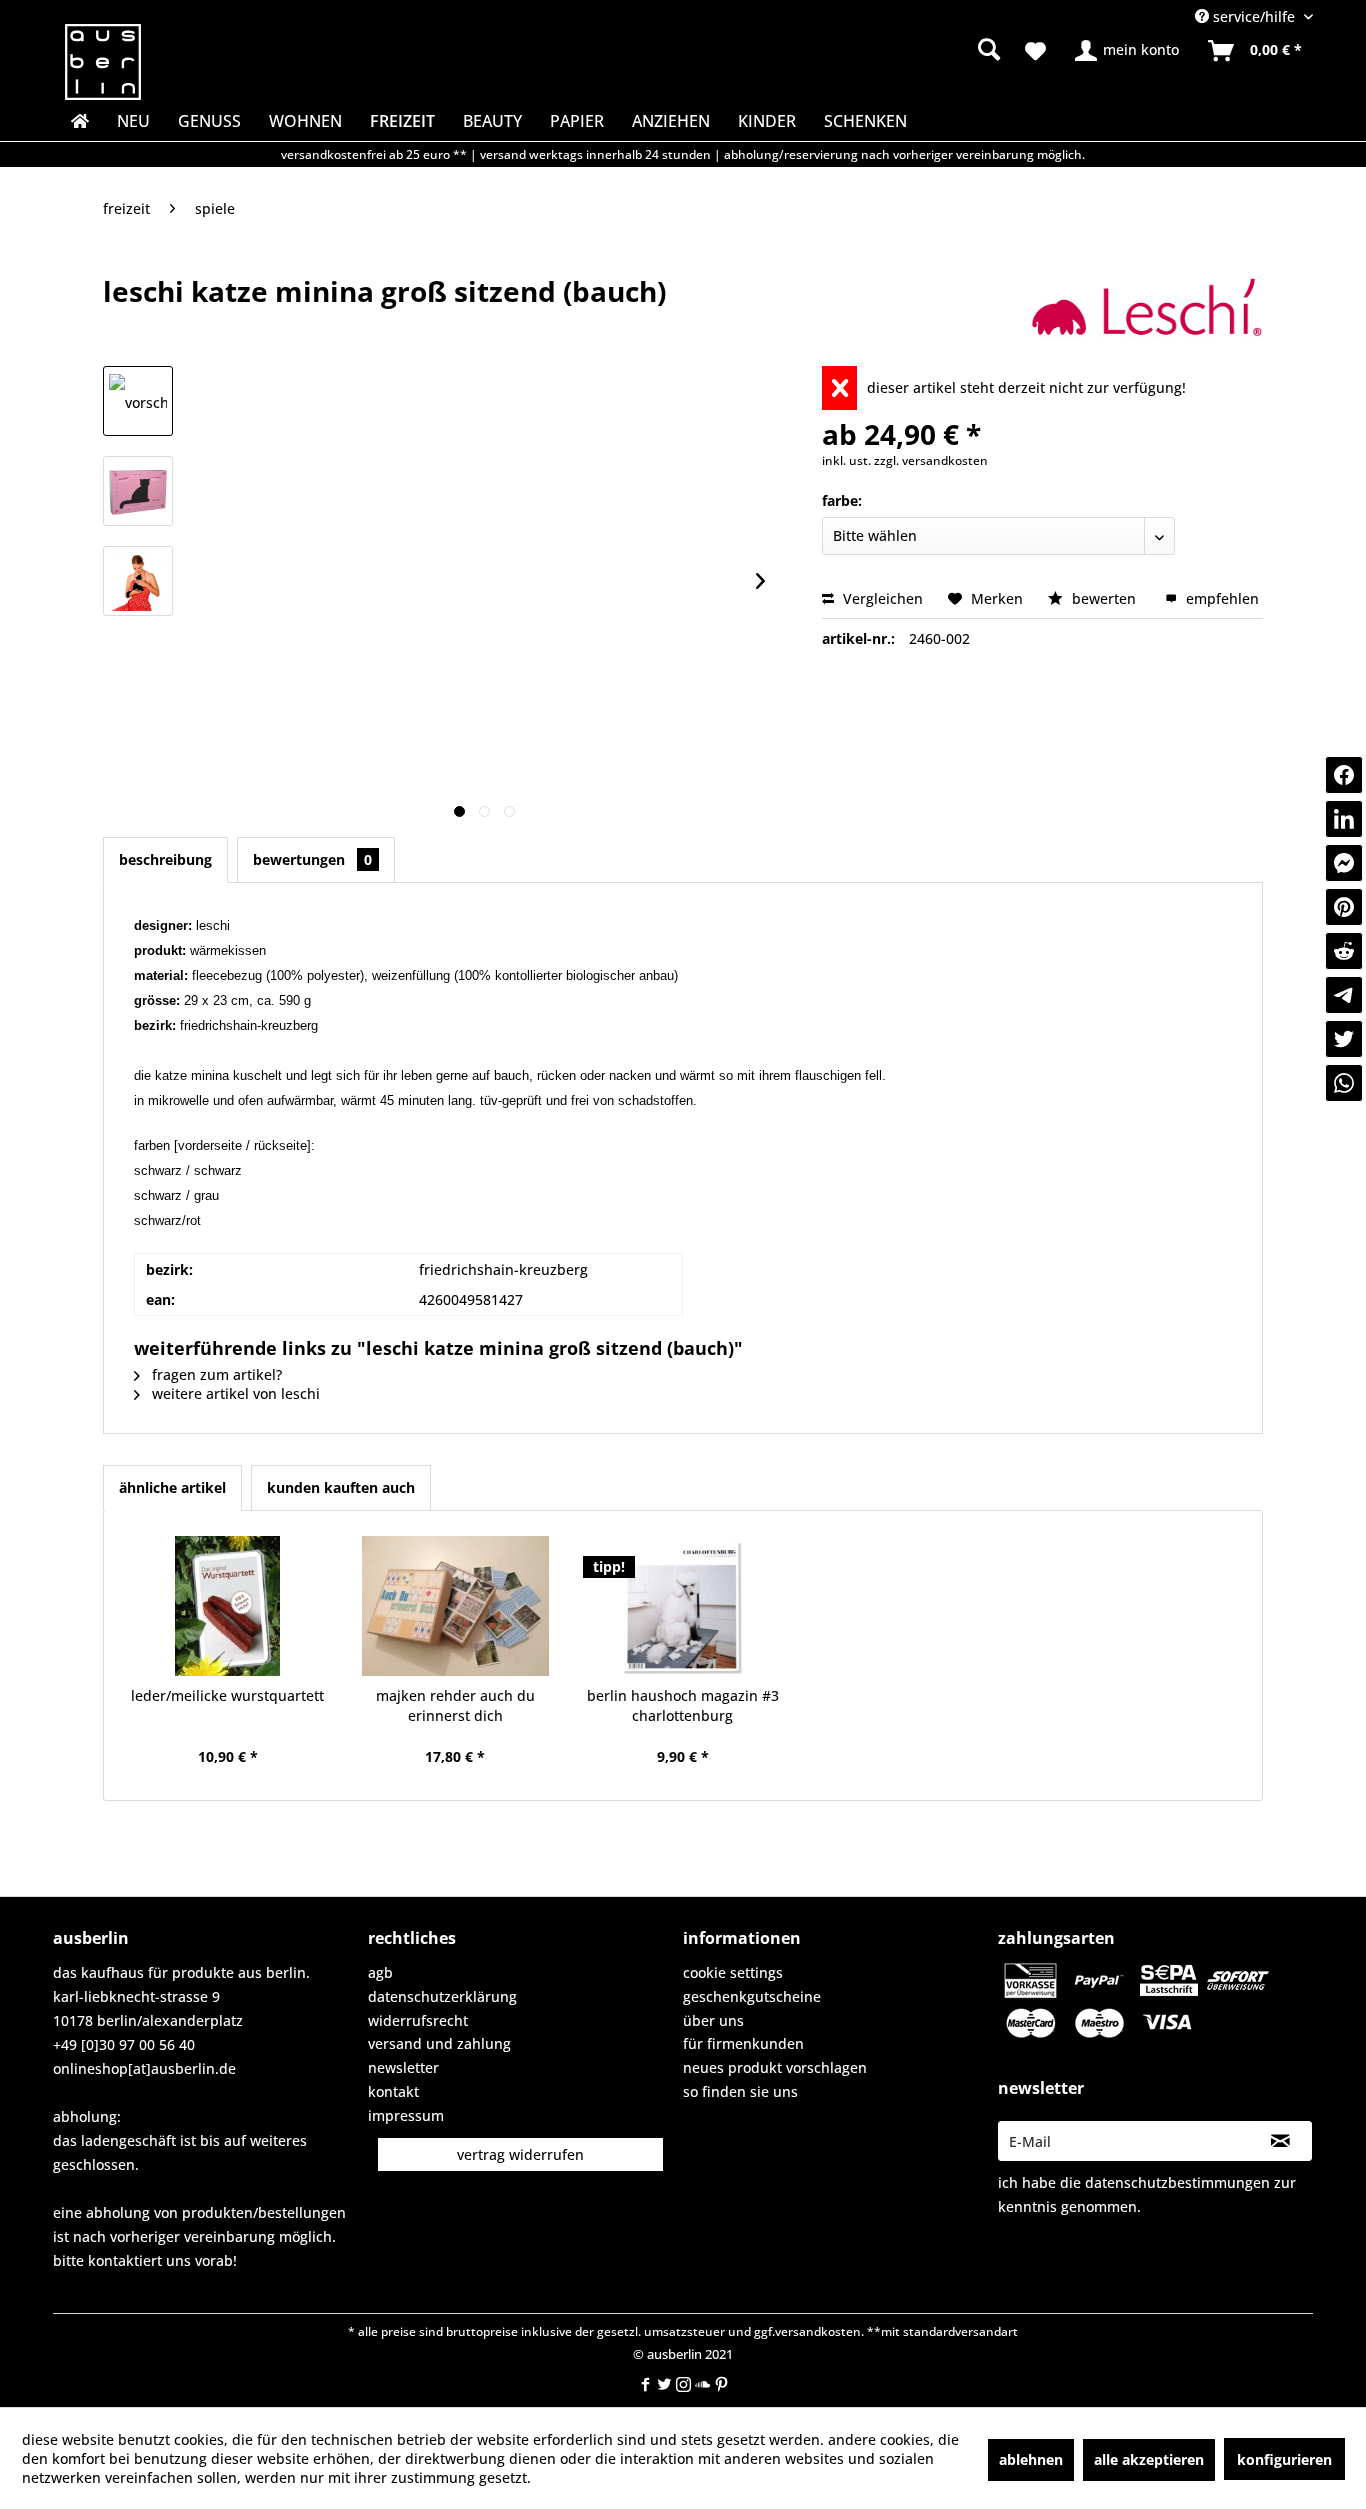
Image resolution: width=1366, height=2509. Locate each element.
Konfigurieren (1284, 2459)
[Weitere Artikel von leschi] (1147, 311)
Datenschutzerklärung (442, 1996)
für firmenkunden (743, 2043)
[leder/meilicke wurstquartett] (228, 1606)
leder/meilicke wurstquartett (227, 1695)
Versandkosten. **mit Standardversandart (896, 2331)
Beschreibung (165, 859)
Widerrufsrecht (418, 2020)
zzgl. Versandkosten (931, 460)
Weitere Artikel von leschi (234, 1393)
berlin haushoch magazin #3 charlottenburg (683, 1705)
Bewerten (1104, 598)
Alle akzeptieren (1149, 2459)
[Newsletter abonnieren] (1280, 2141)
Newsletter (403, 2067)
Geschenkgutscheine (752, 1996)
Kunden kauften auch (341, 1487)
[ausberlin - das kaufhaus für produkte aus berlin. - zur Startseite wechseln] (103, 62)
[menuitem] (833, 50)
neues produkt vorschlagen (775, 2067)
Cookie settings (733, 1972)
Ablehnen (1031, 2459)
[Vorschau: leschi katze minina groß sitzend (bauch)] (138, 401)
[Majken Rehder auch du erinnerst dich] (456, 1606)
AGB (380, 1972)
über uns (713, 2020)
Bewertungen (312, 859)
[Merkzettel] (1035, 51)
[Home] (78, 121)
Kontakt (393, 2091)
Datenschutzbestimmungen (1177, 2182)
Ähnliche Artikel (172, 1487)
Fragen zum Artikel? (215, 1374)
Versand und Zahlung (439, 2043)
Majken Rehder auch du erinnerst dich (455, 1705)
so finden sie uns (740, 2091)
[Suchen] (989, 49)
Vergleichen (881, 598)
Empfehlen (1220, 598)
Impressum (406, 2115)
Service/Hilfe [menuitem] (1254, 16)
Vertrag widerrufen (520, 2154)
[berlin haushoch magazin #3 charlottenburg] (683, 1606)
